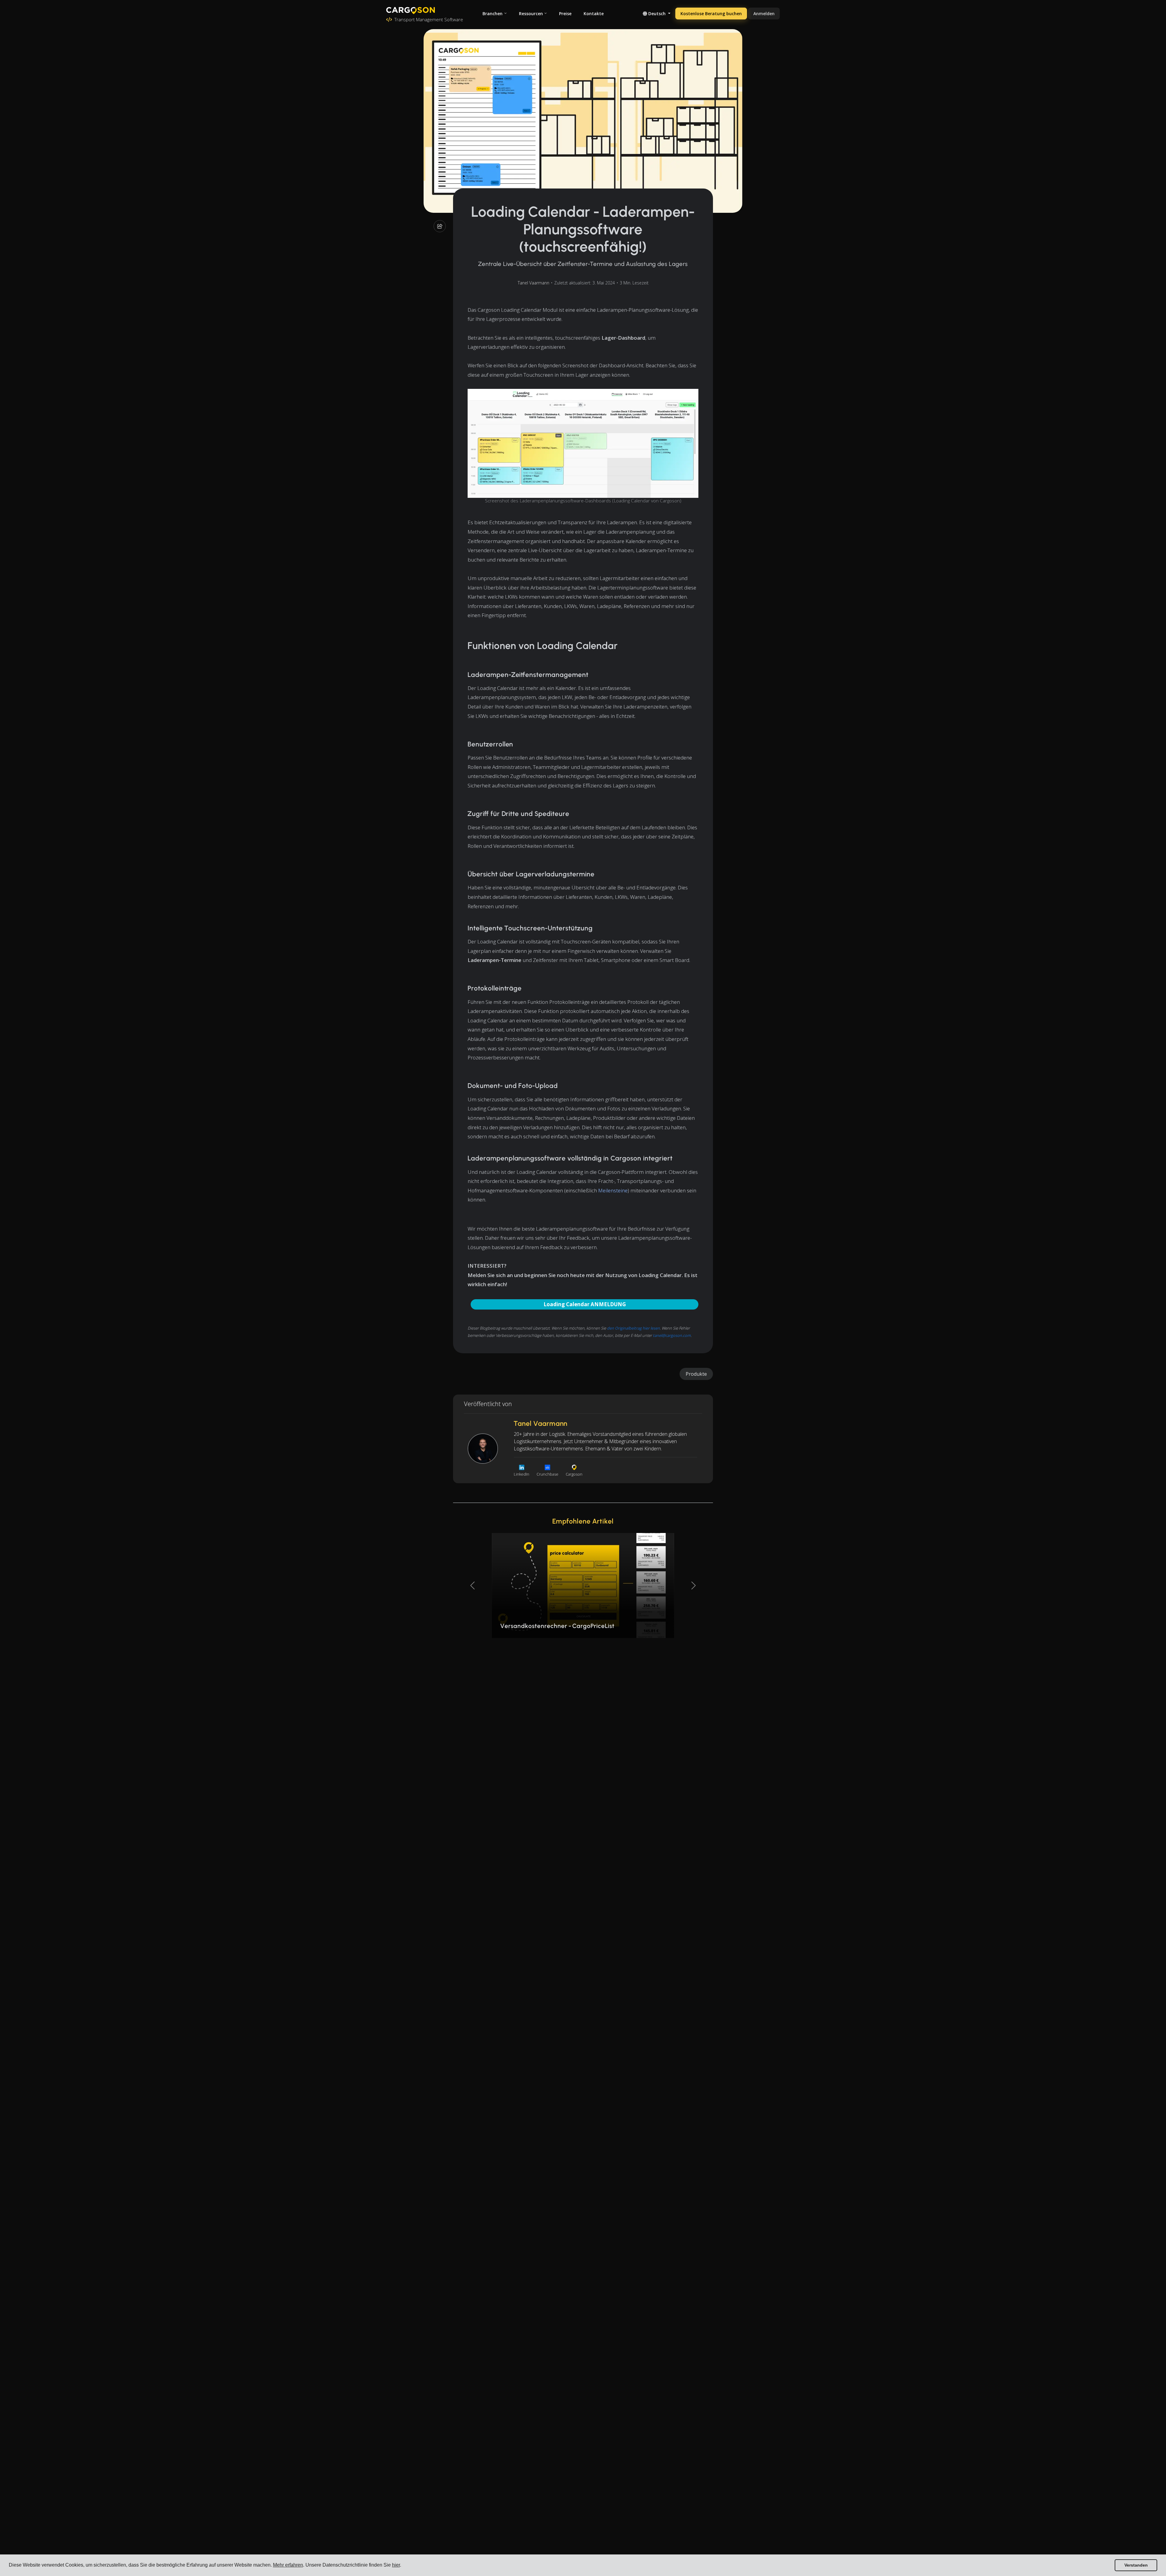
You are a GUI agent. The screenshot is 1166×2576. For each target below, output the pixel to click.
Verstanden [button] (1136, 2565)
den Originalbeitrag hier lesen (633, 1328)
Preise (565, 14)
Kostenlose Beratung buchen (711, 14)
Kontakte (594, 14)
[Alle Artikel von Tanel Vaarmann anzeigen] (483, 1449)
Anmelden (764, 14)
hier (396, 2565)
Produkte (696, 1374)
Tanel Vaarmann (534, 283)
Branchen (493, 14)
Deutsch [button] (657, 14)
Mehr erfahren (288, 2565)
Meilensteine (613, 1190)
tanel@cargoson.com (672, 1335)
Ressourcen (531, 14)
